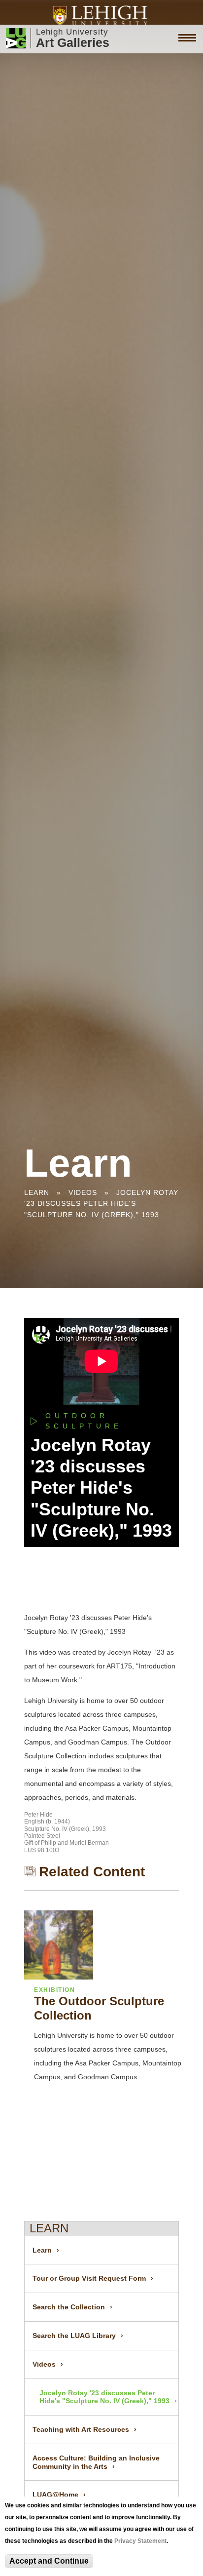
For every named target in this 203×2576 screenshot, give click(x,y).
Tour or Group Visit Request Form (89, 2278)
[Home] (102, 16)
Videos (83, 1192)
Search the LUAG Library (74, 2336)
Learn (37, 1192)
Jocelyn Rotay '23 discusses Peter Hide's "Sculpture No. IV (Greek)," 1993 (101, 1204)
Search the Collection (69, 2307)
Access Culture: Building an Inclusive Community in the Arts (96, 2462)
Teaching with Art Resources (81, 2429)
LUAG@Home (55, 2495)
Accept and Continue (49, 2561)
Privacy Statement (140, 2541)
